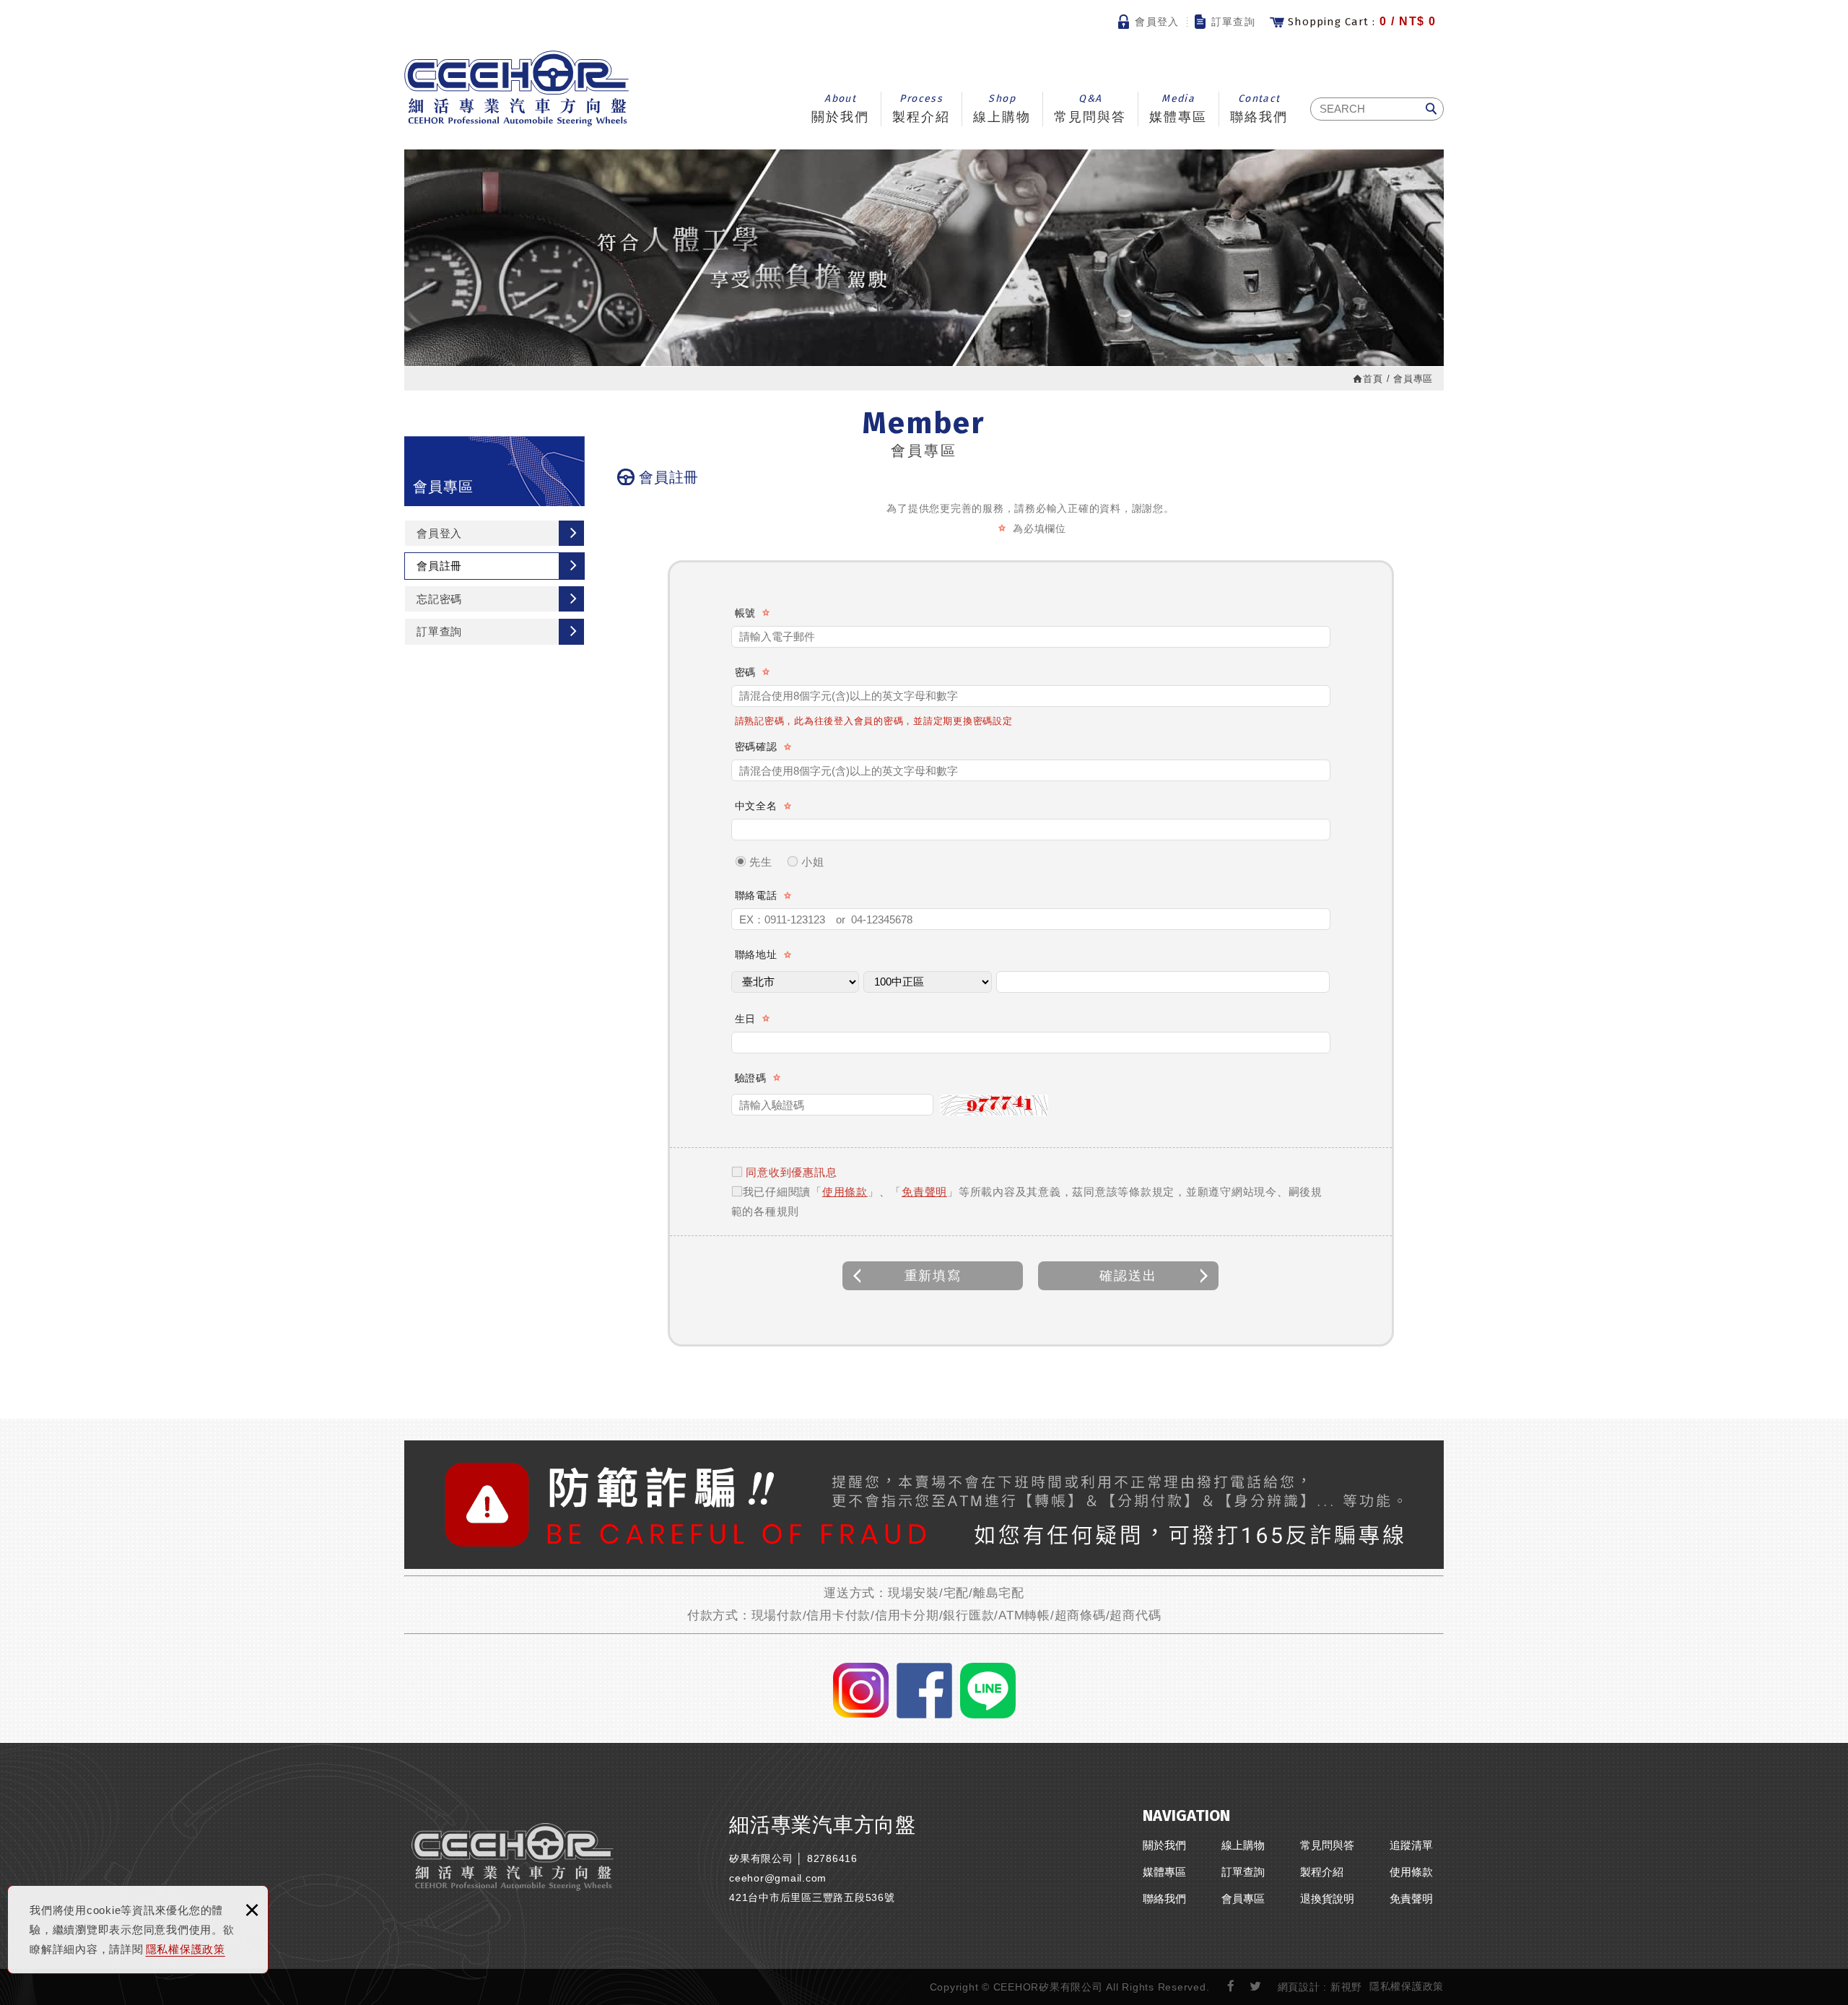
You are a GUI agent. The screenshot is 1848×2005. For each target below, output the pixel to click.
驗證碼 (751, 1078)
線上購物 (1002, 108)
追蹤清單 (1411, 1845)
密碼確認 (756, 747)
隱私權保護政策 (186, 1949)
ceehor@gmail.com (778, 1878)
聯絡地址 (756, 954)
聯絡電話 (756, 895)
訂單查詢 (1234, 22)
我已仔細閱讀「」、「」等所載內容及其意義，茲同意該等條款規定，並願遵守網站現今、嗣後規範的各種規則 (1027, 1201)
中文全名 (756, 806)
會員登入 (1157, 22)
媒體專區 (1178, 108)
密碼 (746, 672)
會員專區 (1243, 1899)
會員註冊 (439, 566)
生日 (746, 1019)
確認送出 (1128, 1276)
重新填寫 (933, 1276)
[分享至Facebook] (1231, 1987)
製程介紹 (921, 108)
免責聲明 (924, 1192)
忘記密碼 (439, 599)
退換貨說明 (1327, 1899)
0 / (1362, 22)
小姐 (811, 862)
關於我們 (840, 108)
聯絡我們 (1259, 108)
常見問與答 (1090, 108)
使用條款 (845, 1192)
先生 (759, 862)
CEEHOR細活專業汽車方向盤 (517, 88)
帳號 (746, 613)
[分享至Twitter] (1256, 1987)
